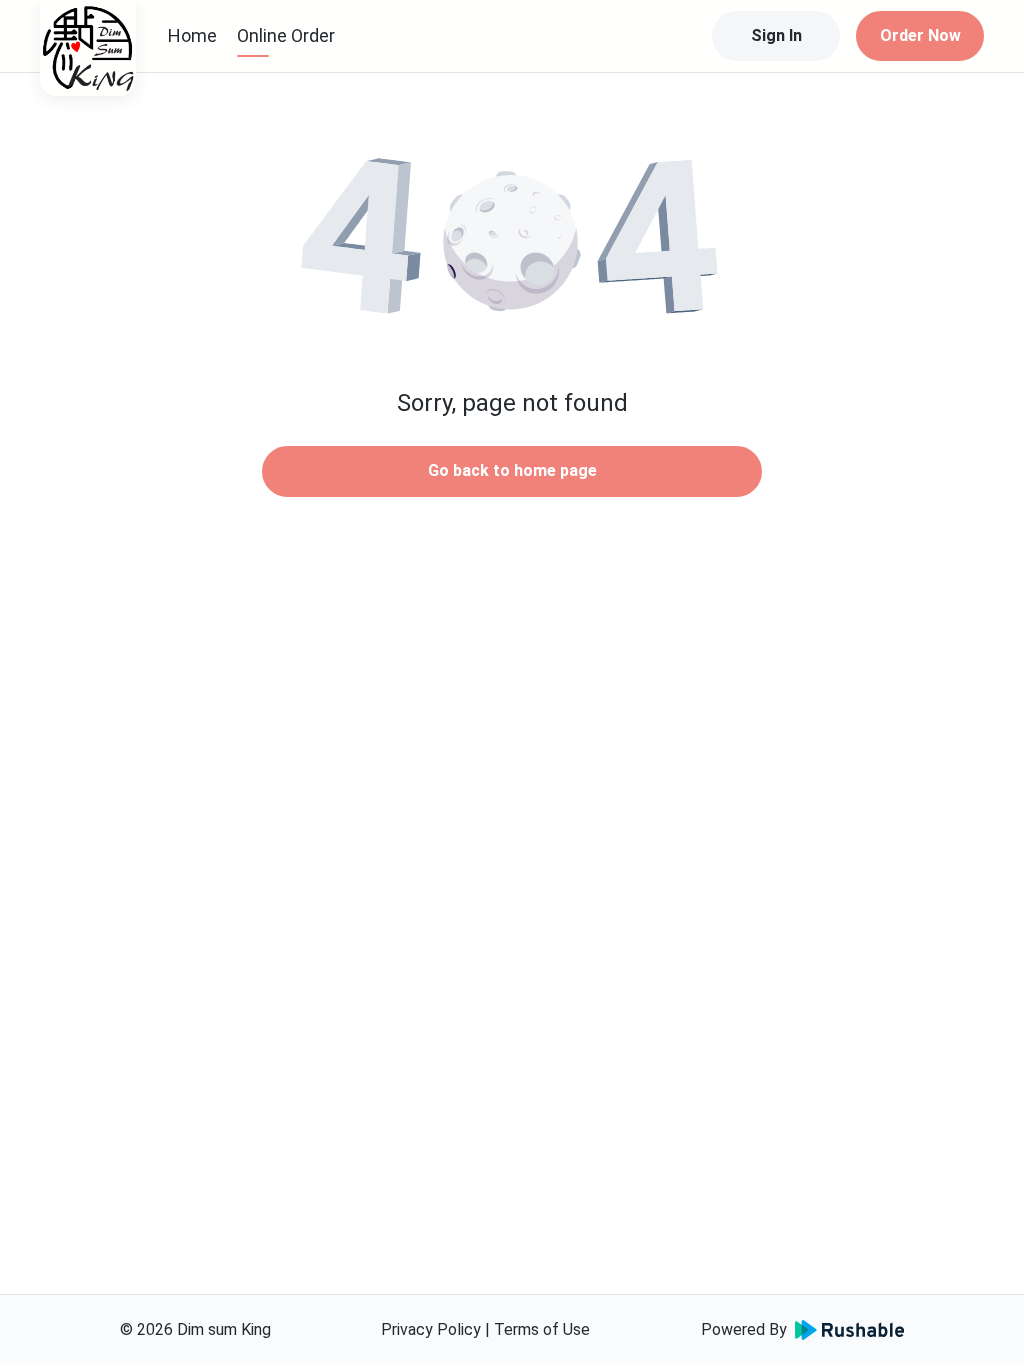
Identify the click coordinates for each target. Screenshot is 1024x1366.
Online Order (286, 35)
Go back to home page (512, 470)
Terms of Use (542, 1329)
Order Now (920, 35)
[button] (512, 240)
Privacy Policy (431, 1329)
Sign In (776, 35)
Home (192, 35)
